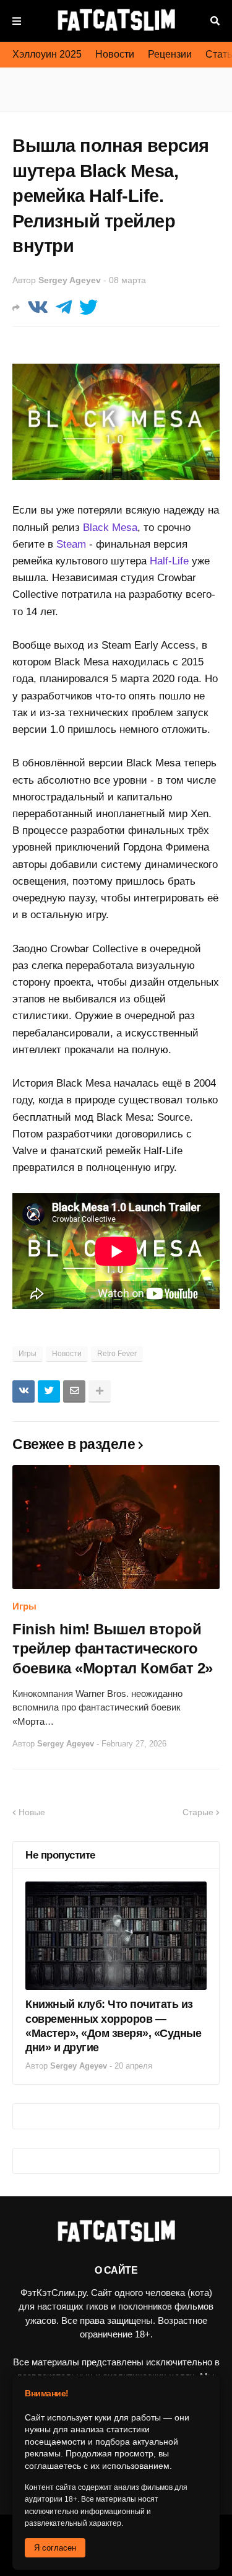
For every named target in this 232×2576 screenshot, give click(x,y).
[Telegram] (64, 308)
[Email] (74, 1391)
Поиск (215, 21)
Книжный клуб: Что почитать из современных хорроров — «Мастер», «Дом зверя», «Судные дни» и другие (113, 2026)
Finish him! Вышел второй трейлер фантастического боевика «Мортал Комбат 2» (113, 1648)
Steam (71, 544)
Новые (32, 1812)
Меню (17, 21)
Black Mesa (110, 528)
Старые (198, 1812)
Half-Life (169, 561)
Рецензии (170, 54)
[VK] (38, 308)
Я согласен (55, 2548)
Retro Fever (117, 1354)
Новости (115, 54)
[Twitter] (88, 308)
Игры (28, 1354)
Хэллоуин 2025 (47, 54)
